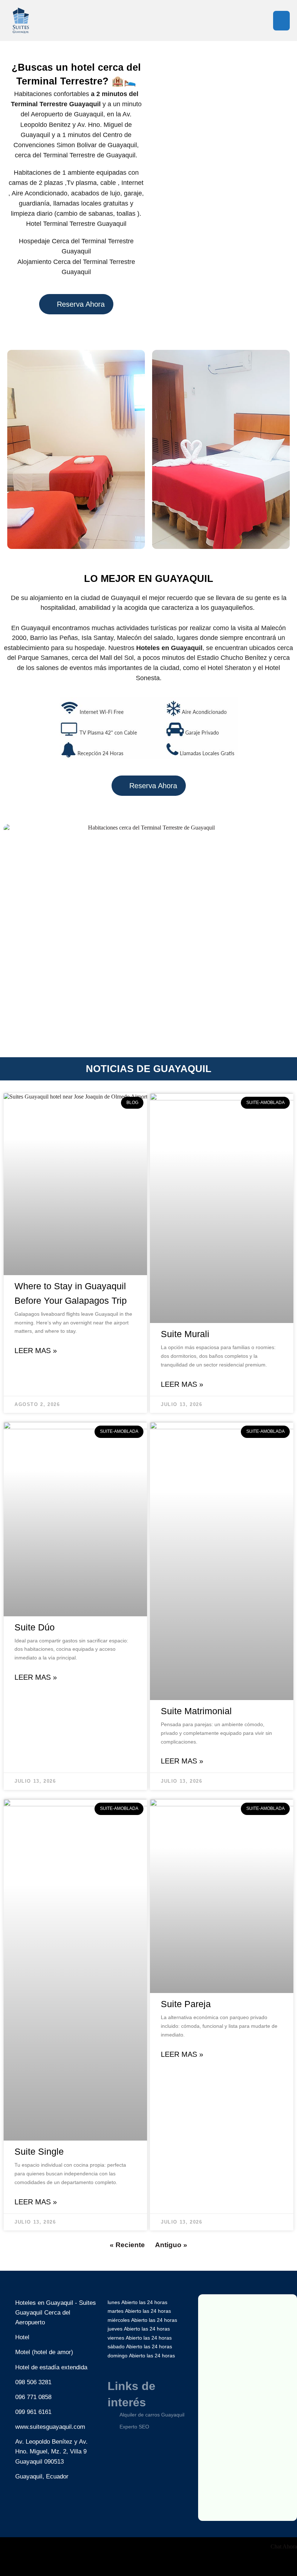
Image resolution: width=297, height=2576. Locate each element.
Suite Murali (185, 1334)
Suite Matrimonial (196, 1711)
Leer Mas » (36, 1351)
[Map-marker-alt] (54, 2510)
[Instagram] (32, 2510)
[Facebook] (11, 2510)
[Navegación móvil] (281, 21)
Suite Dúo (35, 1627)
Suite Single (39, 2151)
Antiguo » (171, 2245)
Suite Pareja (186, 2004)
